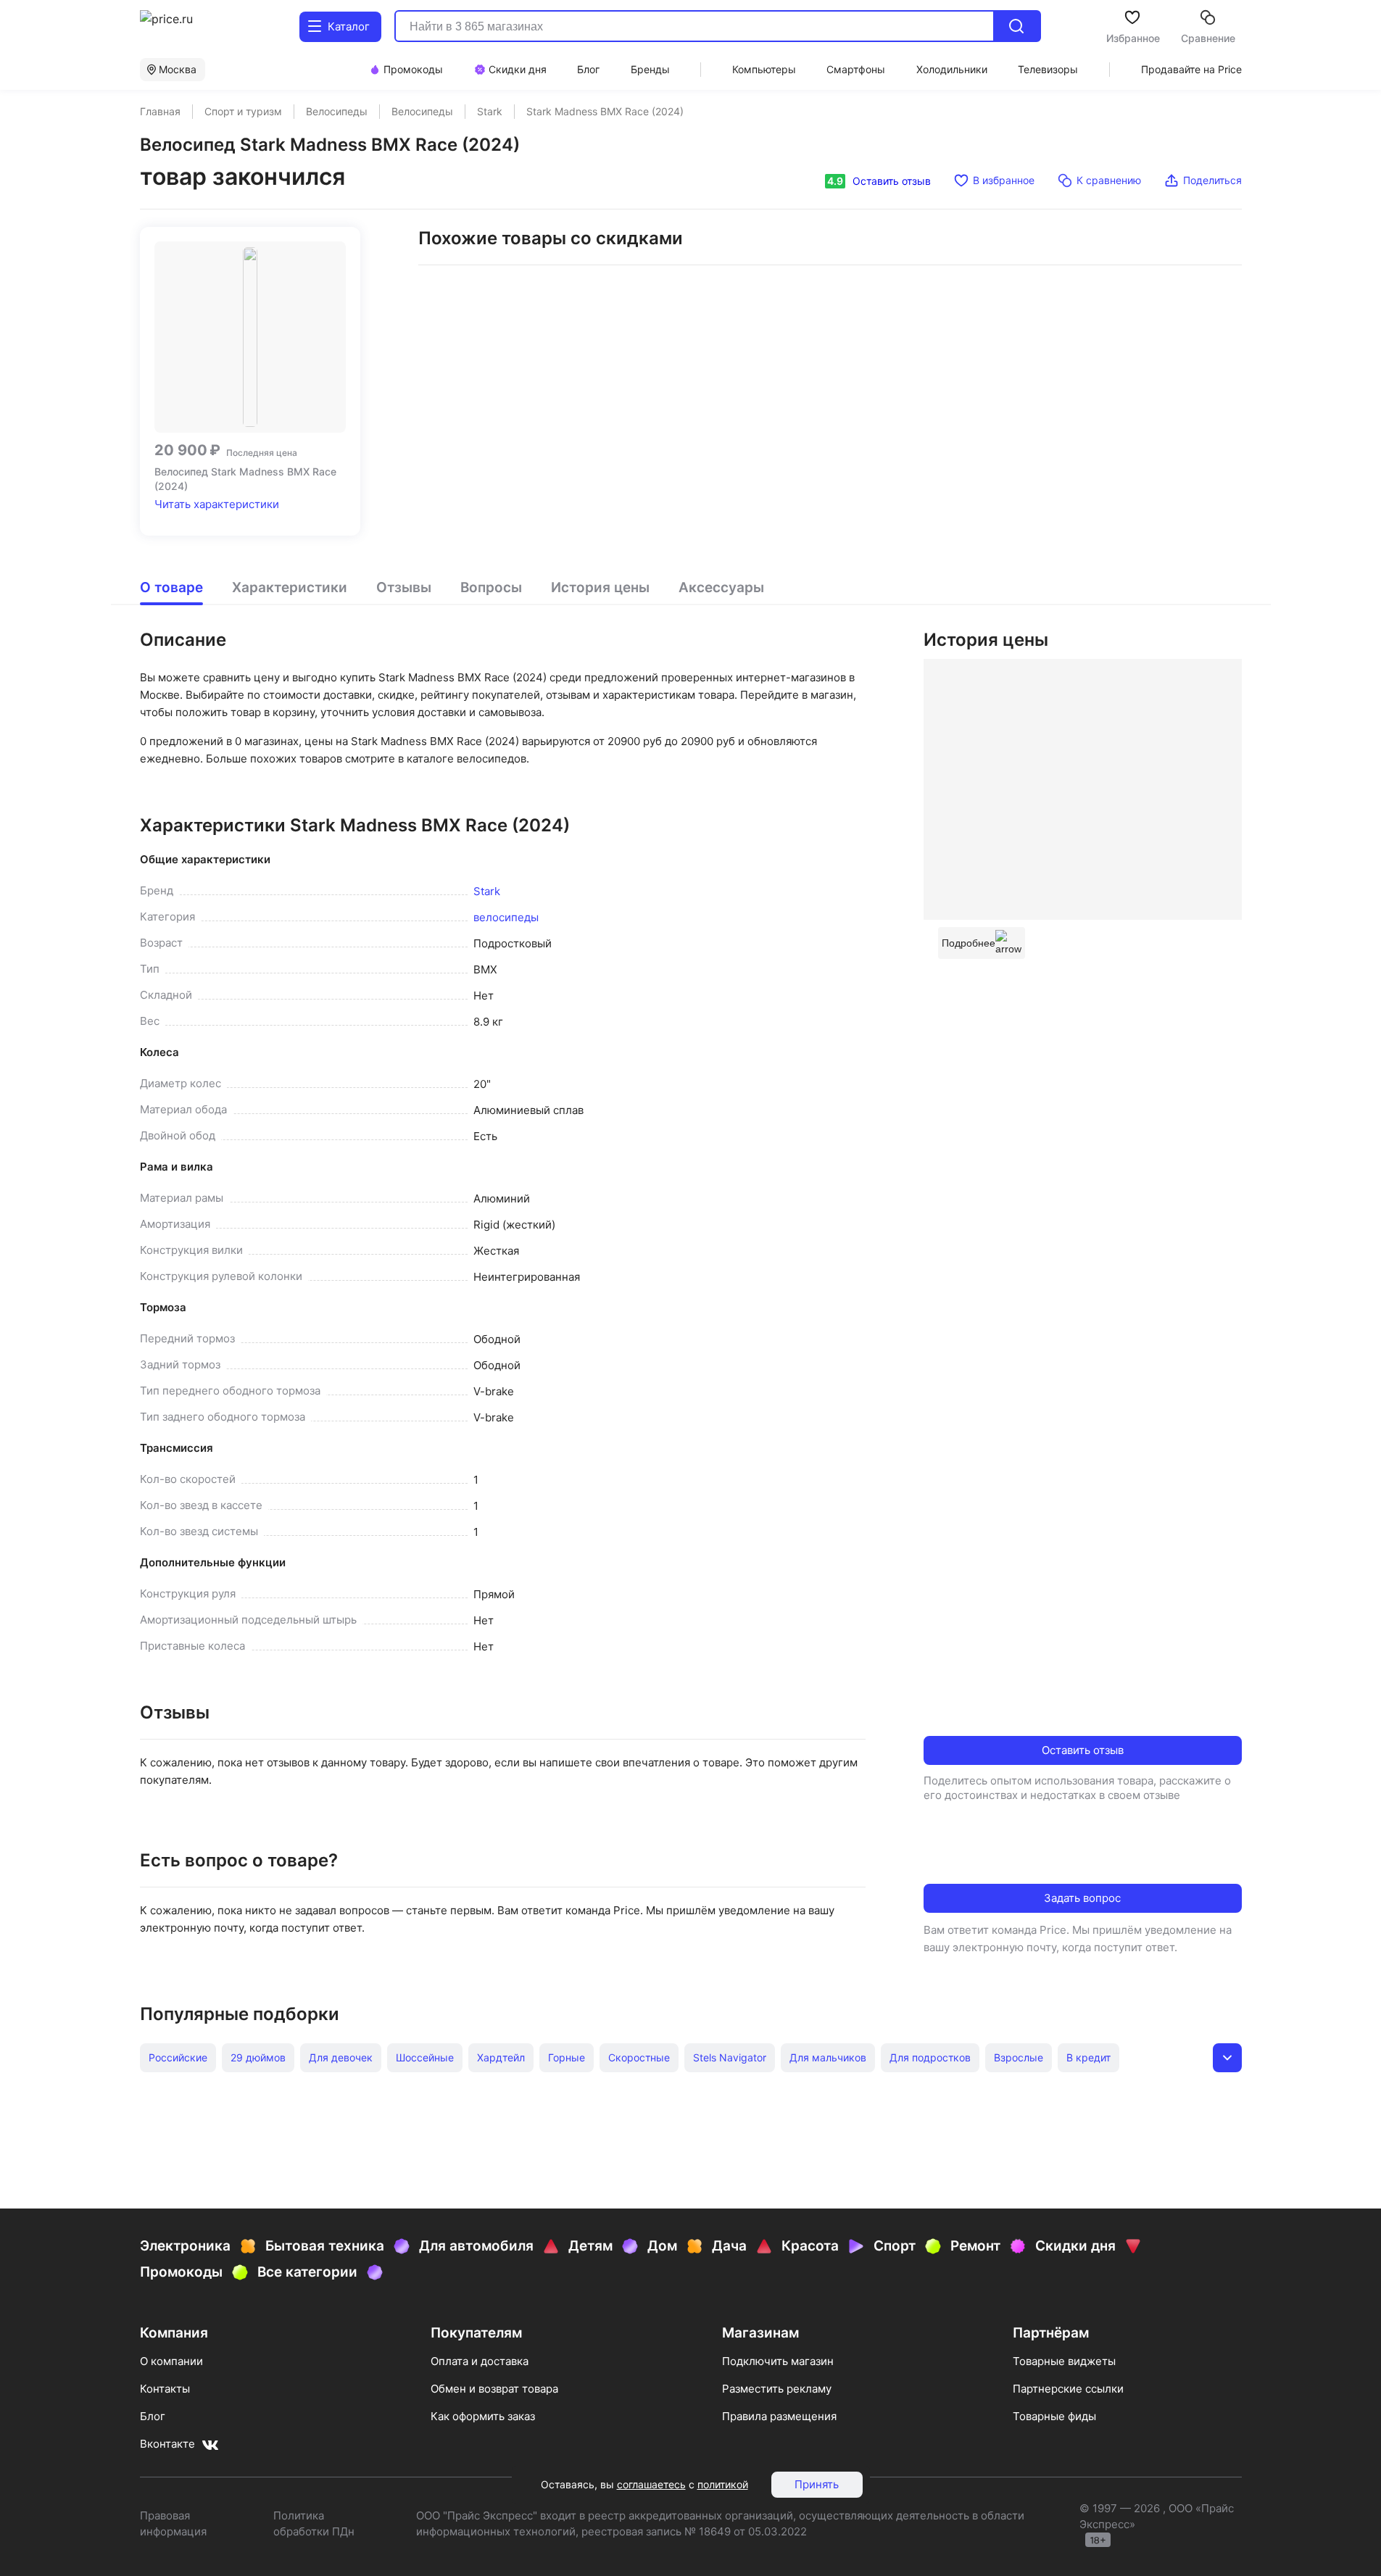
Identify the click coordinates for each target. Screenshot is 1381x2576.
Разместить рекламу (777, 2389)
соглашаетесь (651, 2484)
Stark (487, 891)
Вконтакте (167, 2444)
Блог (153, 2416)
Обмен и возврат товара (494, 2389)
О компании (171, 2361)
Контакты (165, 2389)
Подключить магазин (778, 2361)
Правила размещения (779, 2416)
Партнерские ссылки (1068, 2389)
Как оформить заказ (483, 2416)
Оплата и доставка (480, 2361)
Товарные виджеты (1064, 2361)
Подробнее (969, 943)
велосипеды (506, 917)
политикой (723, 2484)
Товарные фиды (1054, 2416)
